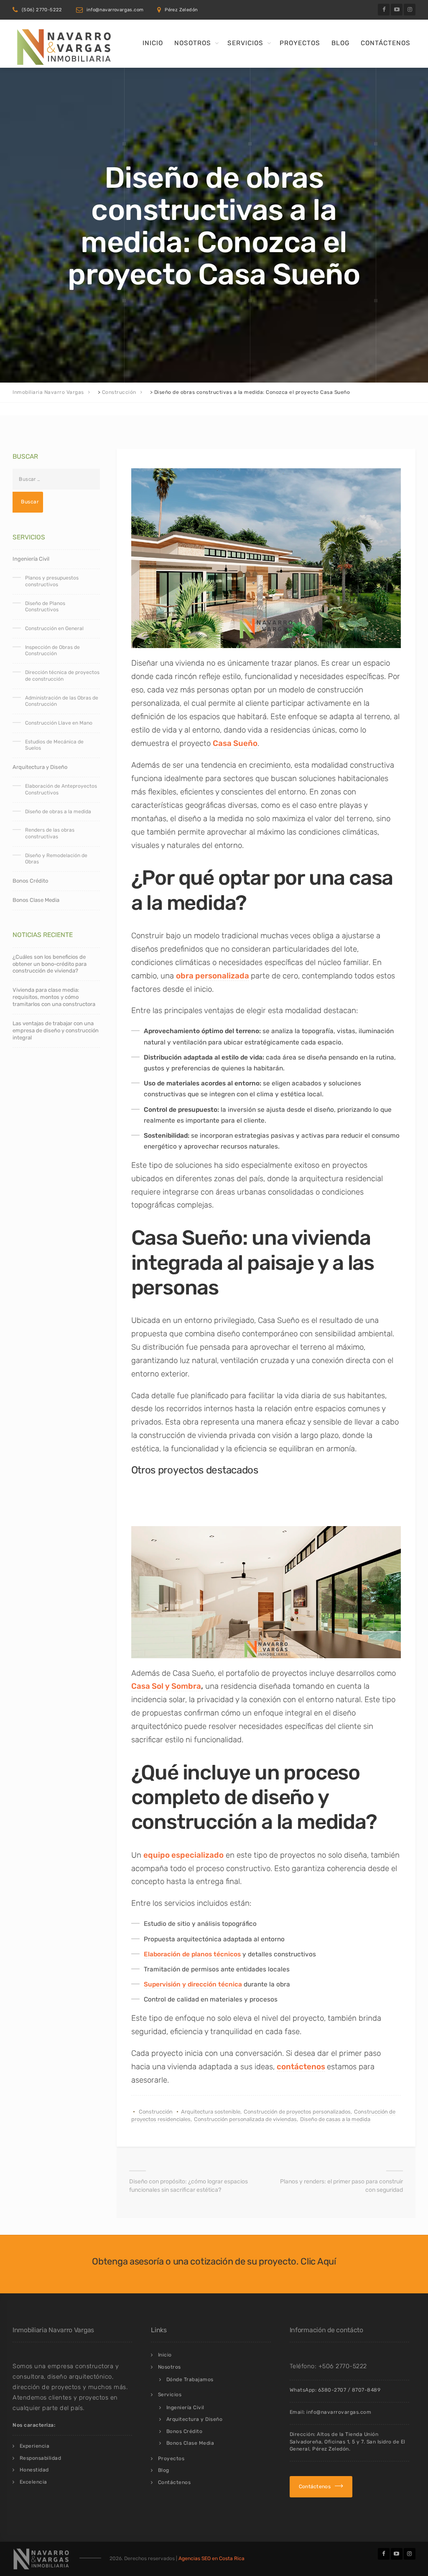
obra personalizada (213, 976)
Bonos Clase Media (36, 900)
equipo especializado (183, 1855)
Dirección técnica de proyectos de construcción (62, 676)
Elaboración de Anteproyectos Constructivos (61, 789)
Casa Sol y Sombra (166, 1686)
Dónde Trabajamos (190, 2379)
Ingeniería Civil (31, 559)
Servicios (245, 43)
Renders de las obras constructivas (50, 833)
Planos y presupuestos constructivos (52, 581)
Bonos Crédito (30, 881)
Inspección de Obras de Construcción (52, 651)
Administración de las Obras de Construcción (62, 701)
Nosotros (193, 43)
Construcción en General (54, 628)
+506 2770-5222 (343, 2366)
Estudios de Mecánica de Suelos (54, 745)
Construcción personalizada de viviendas (245, 2119)
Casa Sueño (235, 743)
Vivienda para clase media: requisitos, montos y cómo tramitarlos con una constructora (54, 997)
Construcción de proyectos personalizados (297, 2112)
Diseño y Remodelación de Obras (56, 859)
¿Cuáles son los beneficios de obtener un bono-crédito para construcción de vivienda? (50, 964)
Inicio (153, 43)
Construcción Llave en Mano (59, 723)
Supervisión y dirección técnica (193, 1984)
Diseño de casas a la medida (335, 2119)
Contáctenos (386, 43)
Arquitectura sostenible (211, 2112)
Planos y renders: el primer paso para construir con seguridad (341, 2186)
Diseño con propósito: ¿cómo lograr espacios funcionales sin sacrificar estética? (189, 2186)
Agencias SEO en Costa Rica (211, 2558)
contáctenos (301, 2067)
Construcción (156, 2112)
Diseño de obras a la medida (58, 812)
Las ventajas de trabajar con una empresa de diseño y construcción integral (56, 1030)
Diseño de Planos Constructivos (45, 607)
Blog (340, 43)
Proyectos (300, 43)
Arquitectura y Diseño (40, 767)
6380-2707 (332, 2390)
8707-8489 (366, 2390)
